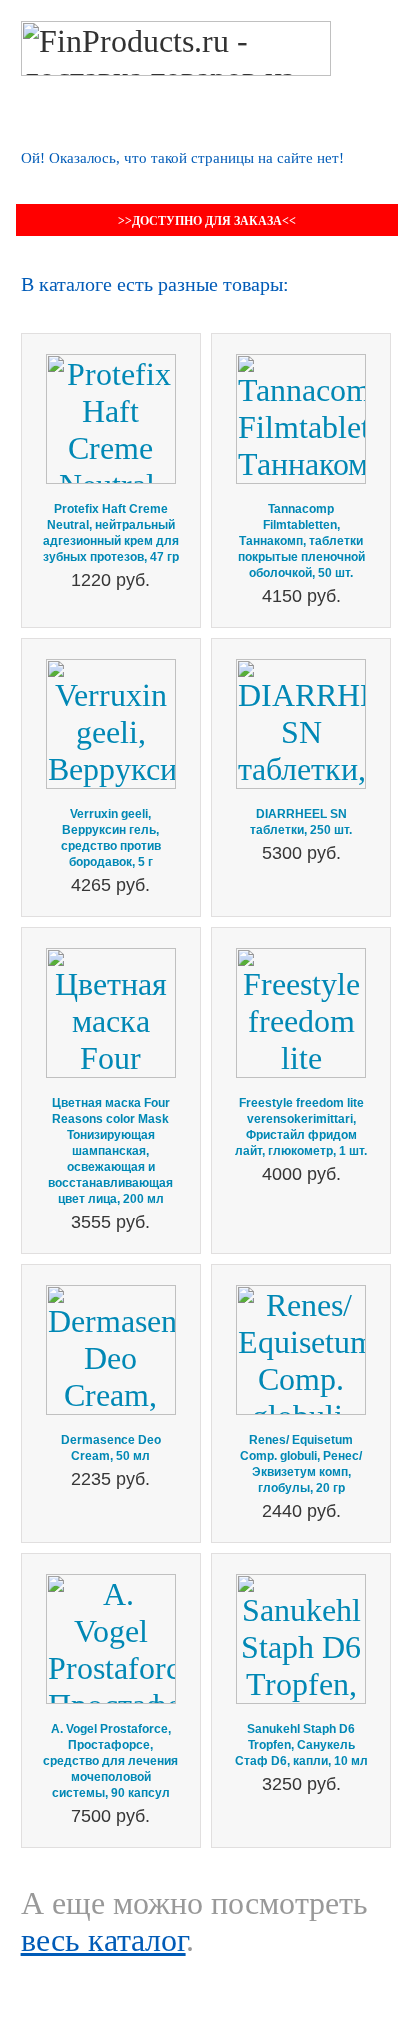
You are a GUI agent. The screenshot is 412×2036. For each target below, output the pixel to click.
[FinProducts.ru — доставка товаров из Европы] (176, 39)
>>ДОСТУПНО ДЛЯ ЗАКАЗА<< (207, 221)
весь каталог (103, 1940)
